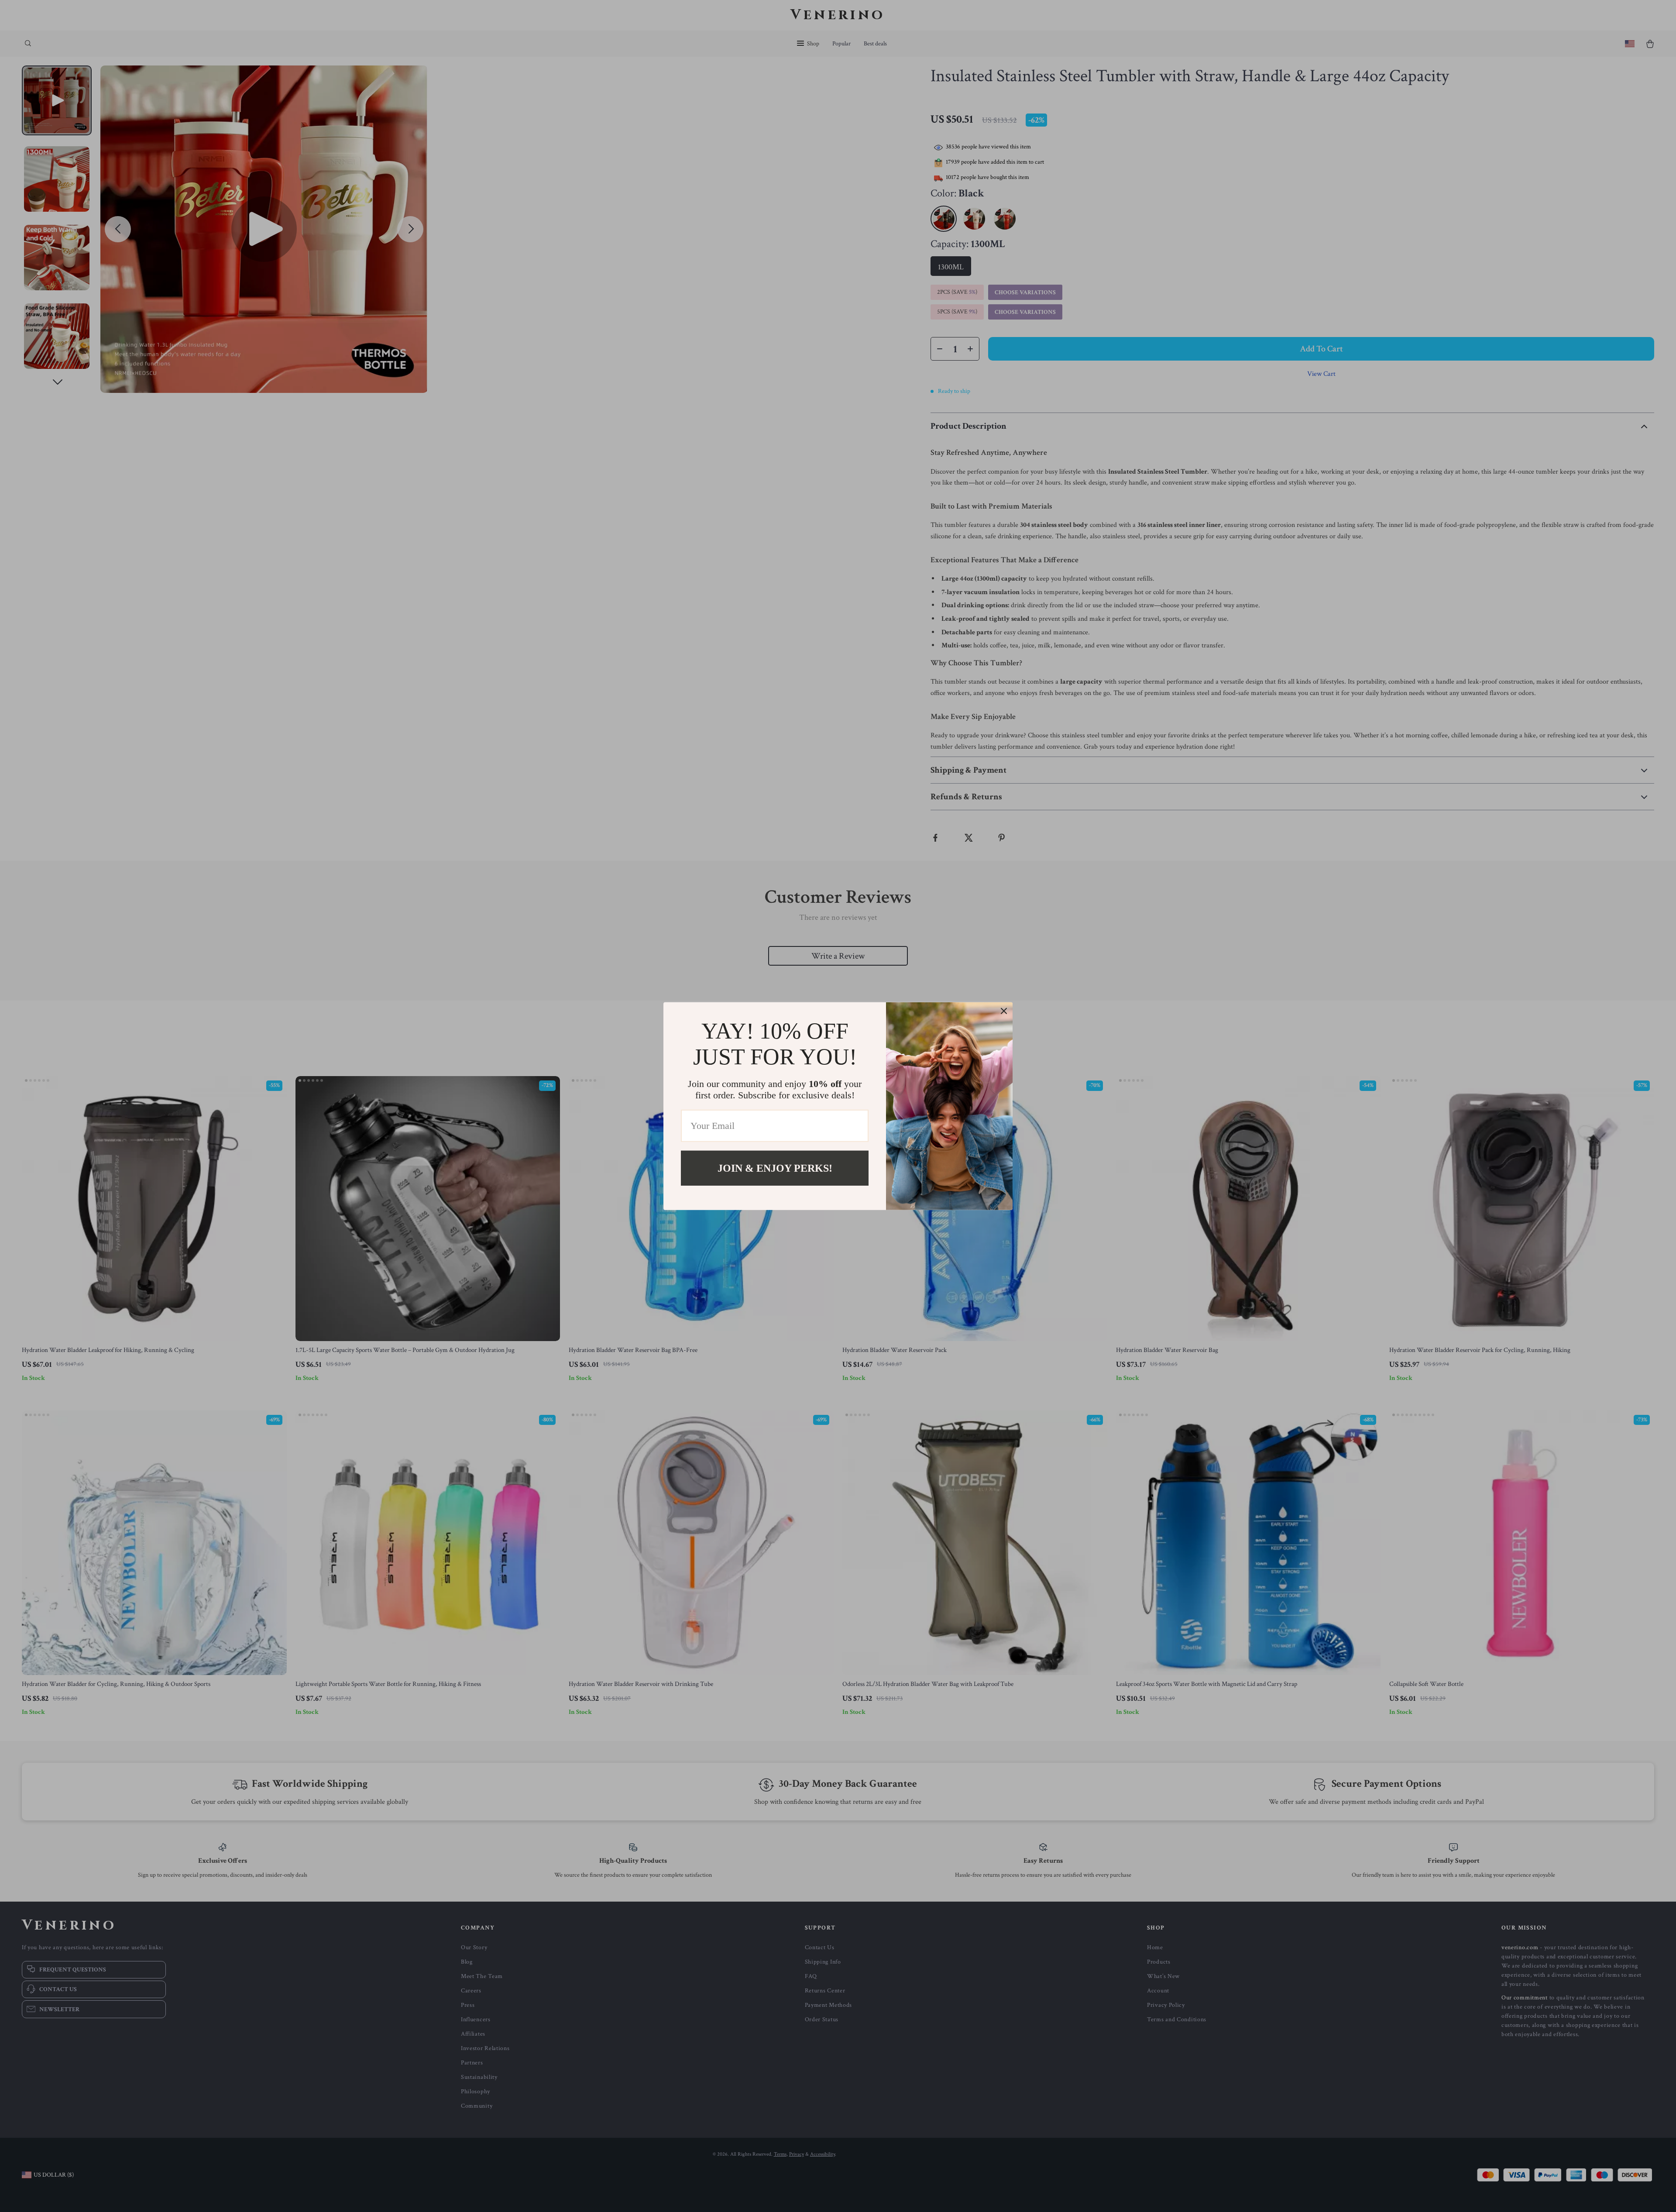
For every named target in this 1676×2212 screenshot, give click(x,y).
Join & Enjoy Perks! (775, 1168)
